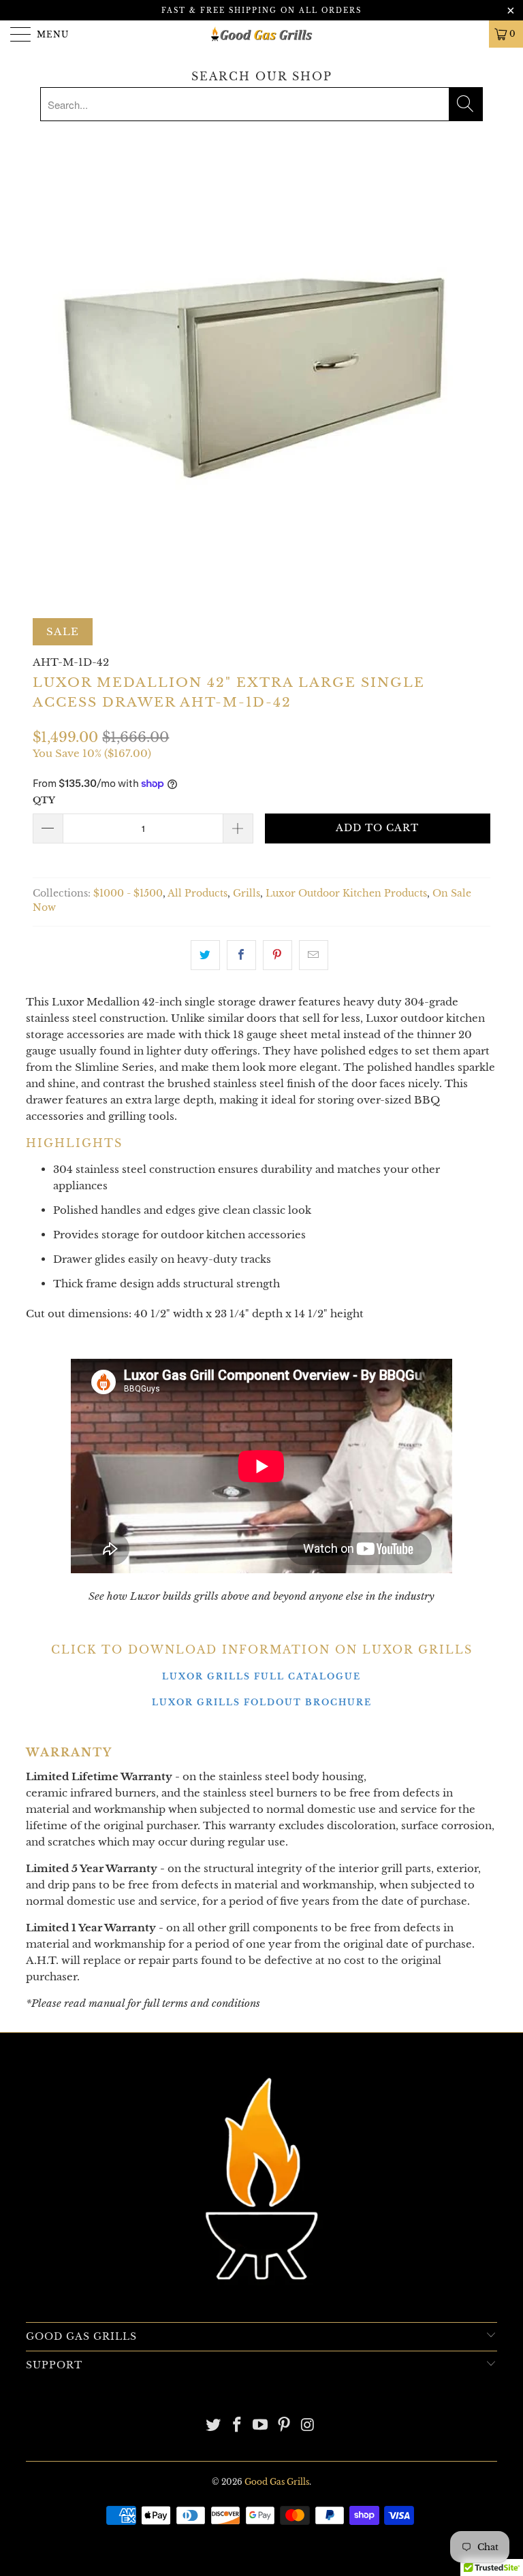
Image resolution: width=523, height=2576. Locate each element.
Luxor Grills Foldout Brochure (262, 1702)
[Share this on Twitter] (205, 955)
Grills (247, 893)
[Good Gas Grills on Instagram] (308, 2426)
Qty (44, 800)
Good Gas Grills (277, 2482)
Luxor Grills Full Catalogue (261, 1676)
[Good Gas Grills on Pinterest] (285, 2426)
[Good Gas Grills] (261, 34)
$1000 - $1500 (128, 893)
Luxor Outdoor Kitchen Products (346, 893)
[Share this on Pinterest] (278, 955)
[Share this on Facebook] (241, 955)
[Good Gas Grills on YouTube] (261, 2426)
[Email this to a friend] (314, 955)
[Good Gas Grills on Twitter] (214, 2426)
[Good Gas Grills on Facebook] (237, 2426)
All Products (197, 893)
